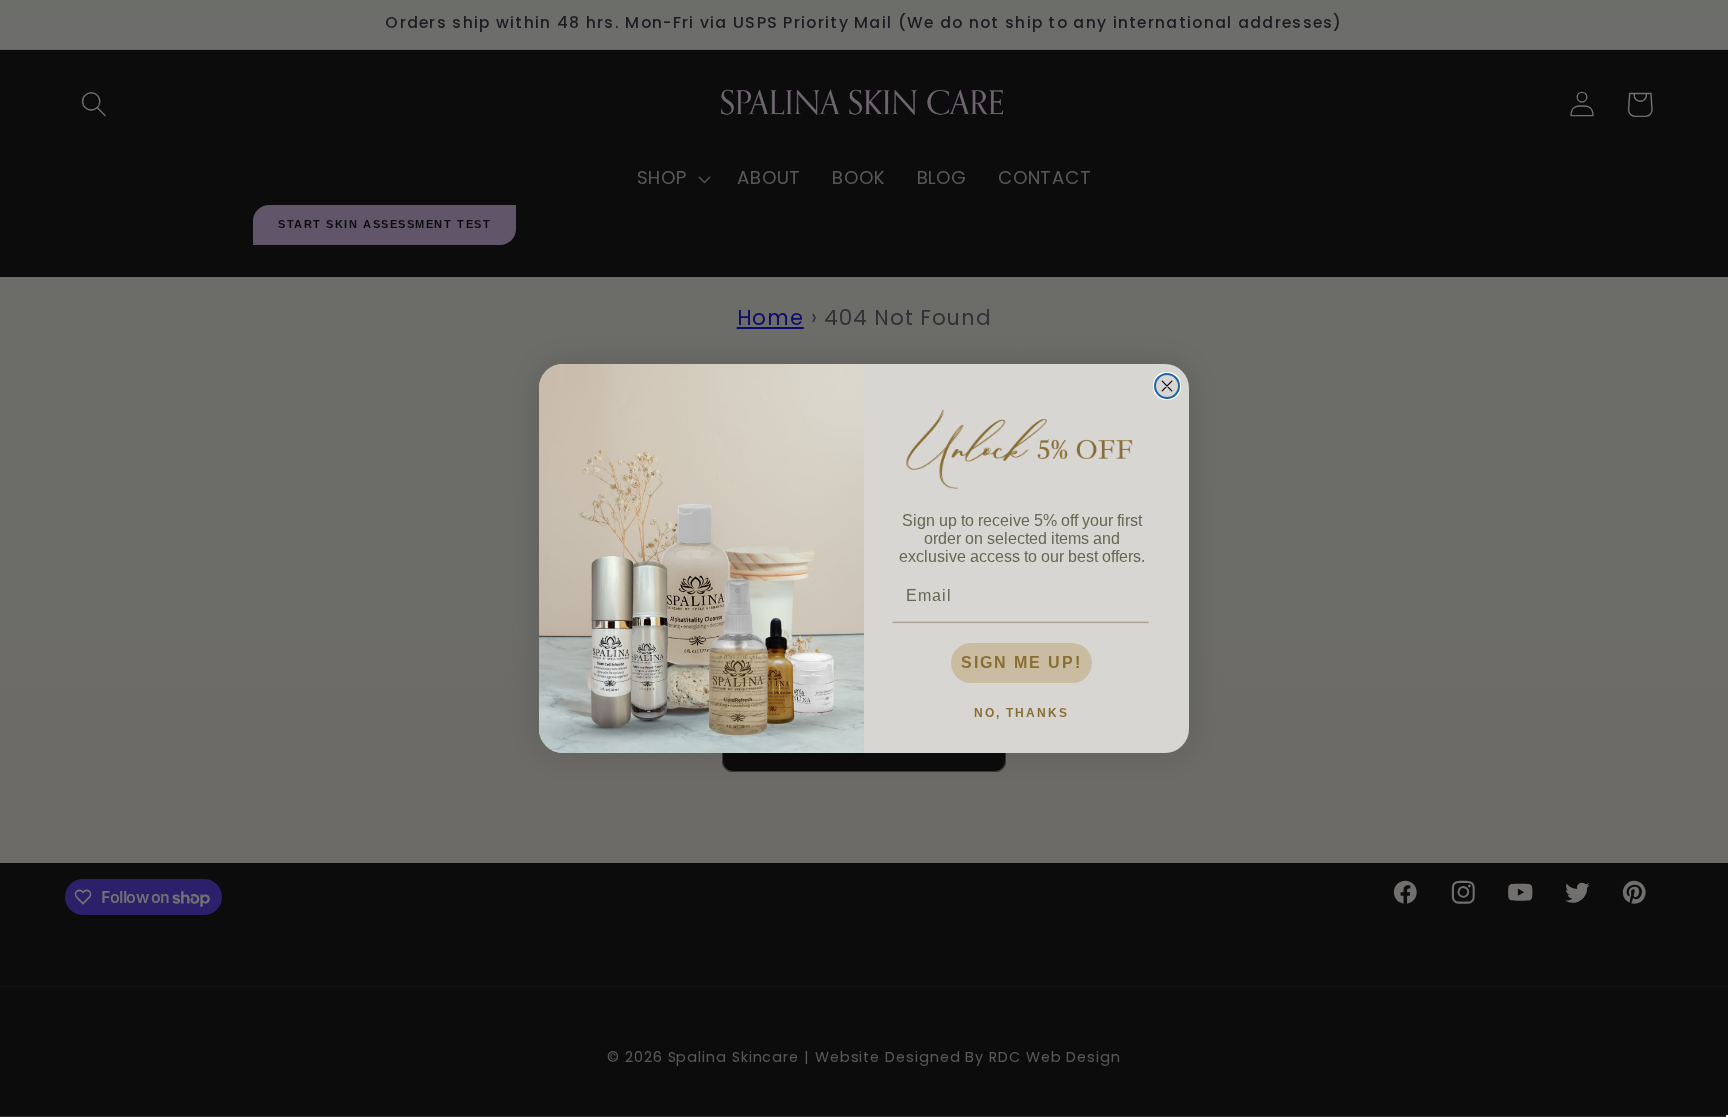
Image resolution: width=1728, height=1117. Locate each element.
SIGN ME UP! (1021, 662)
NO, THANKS (1021, 713)
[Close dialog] (1167, 386)
